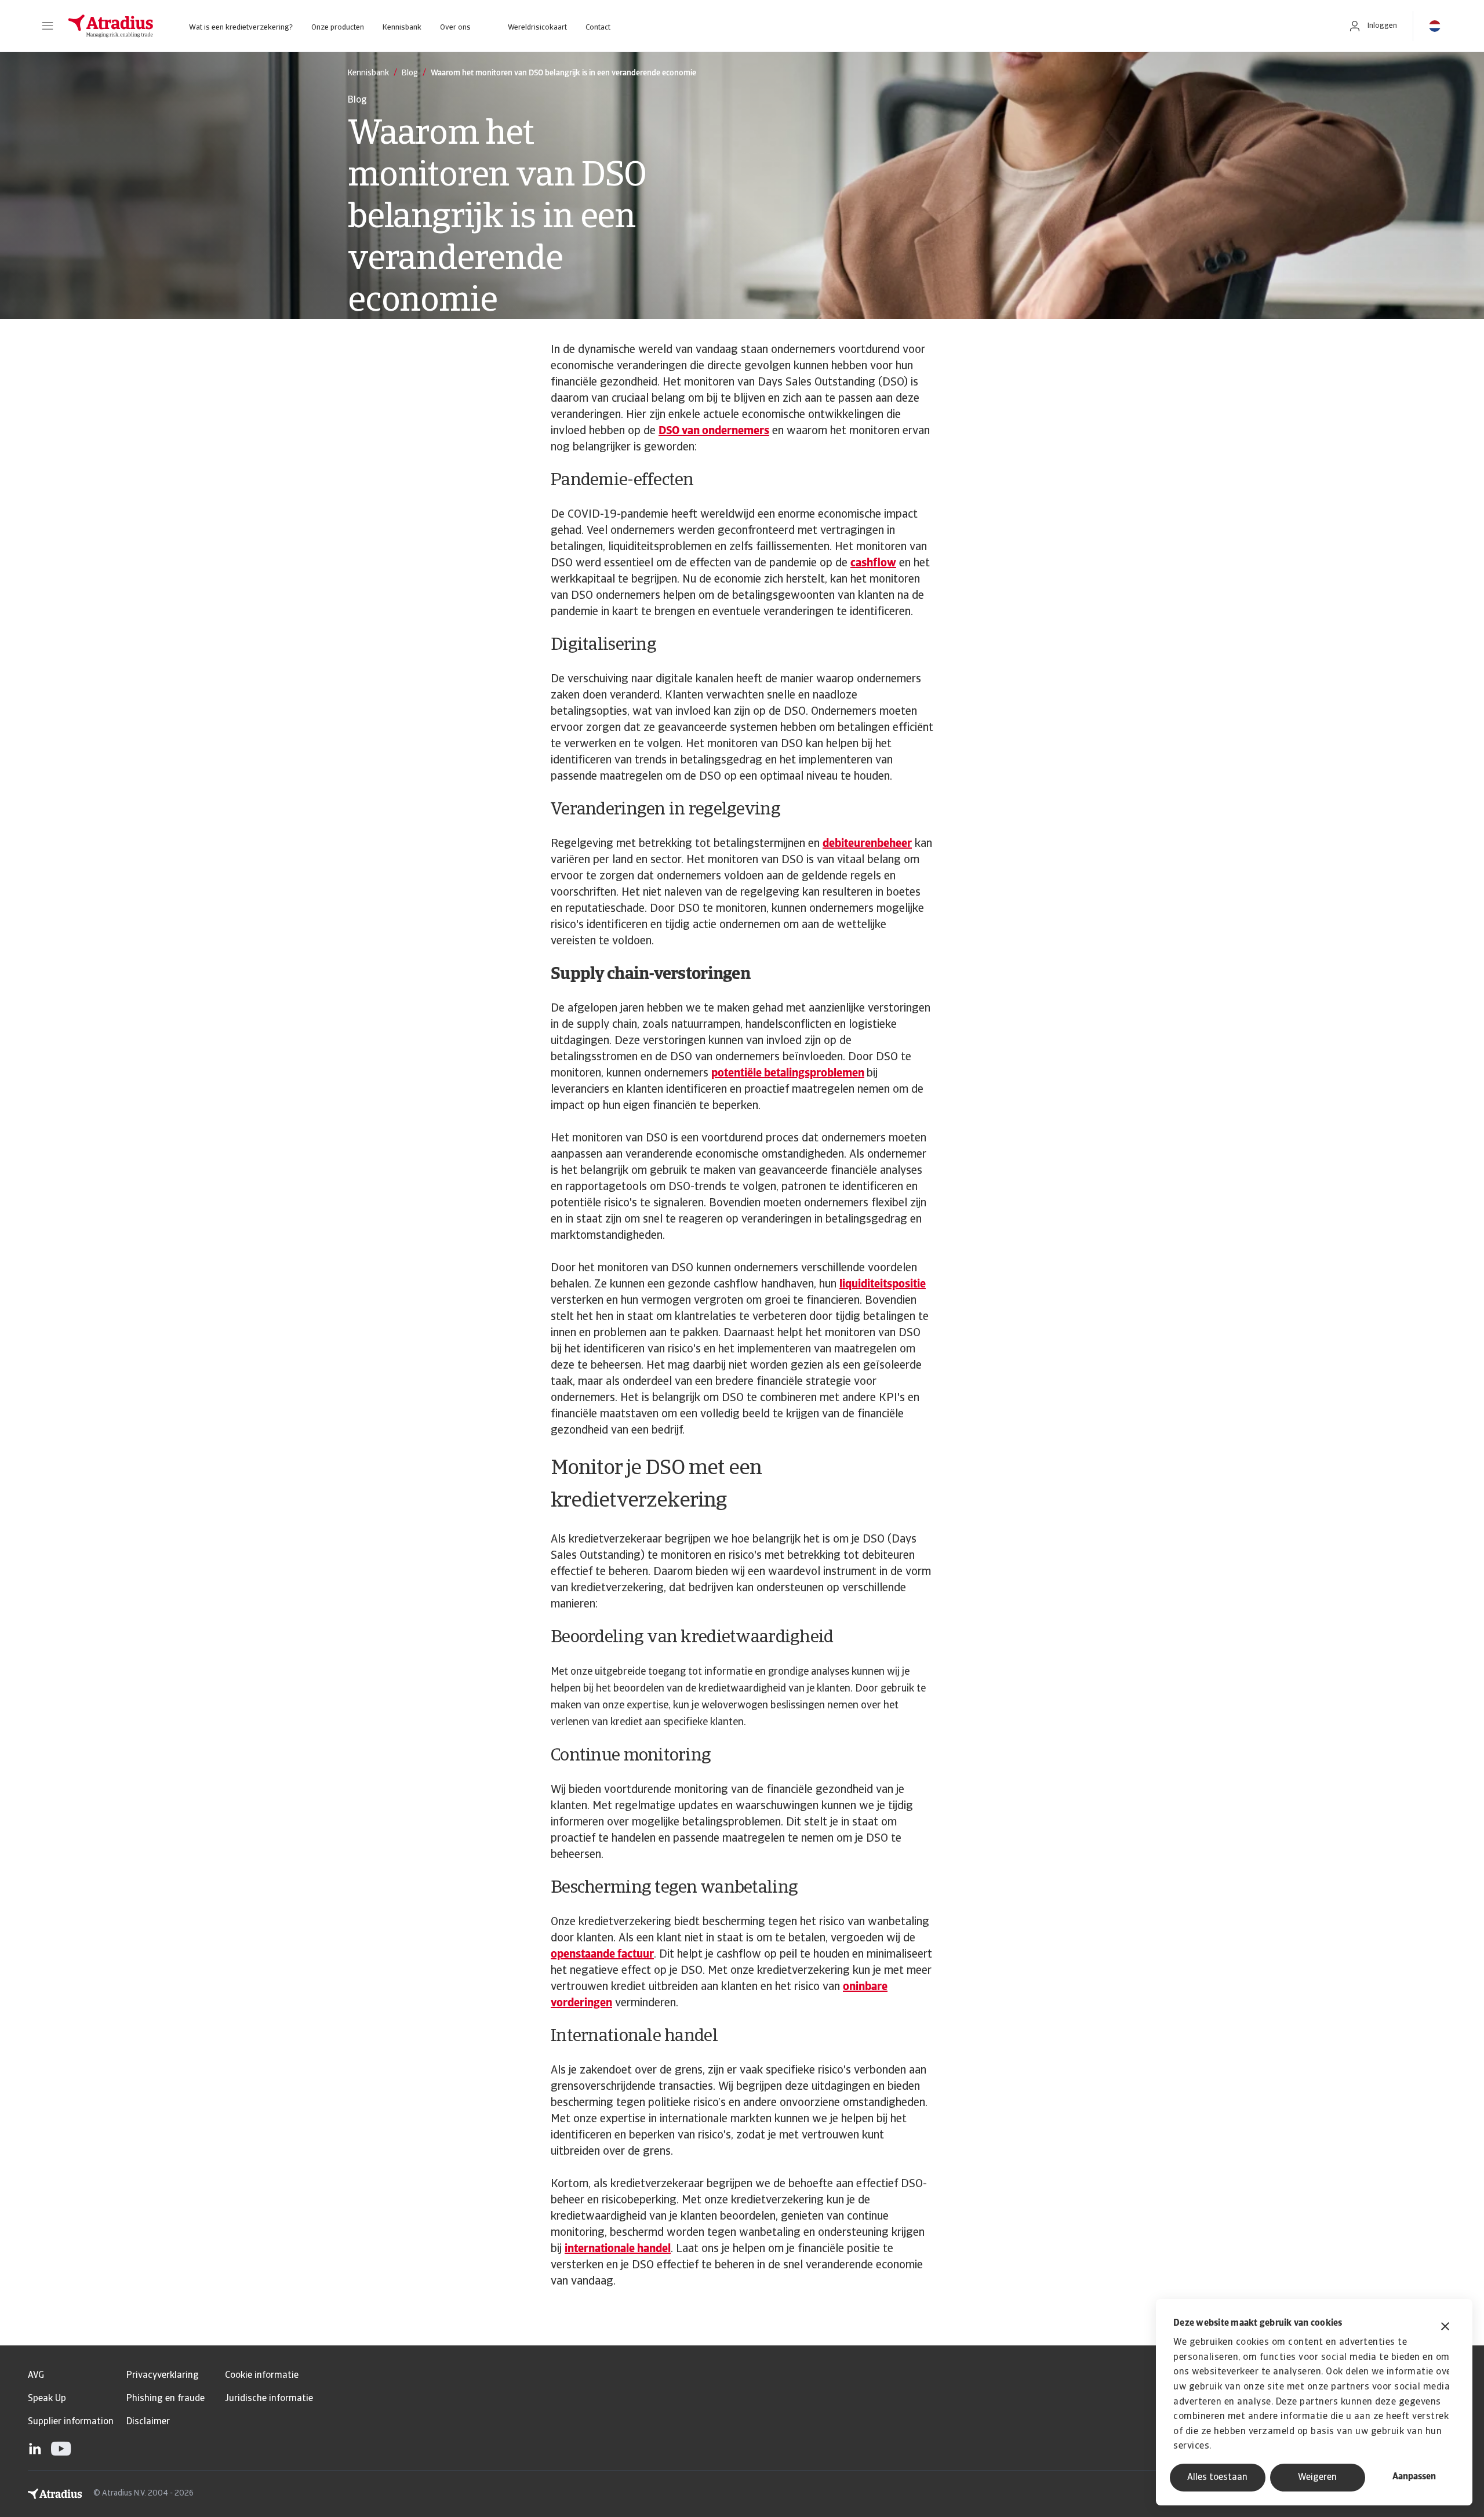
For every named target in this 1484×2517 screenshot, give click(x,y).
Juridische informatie (269, 2399)
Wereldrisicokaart (537, 28)
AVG (36, 2376)
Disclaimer (148, 2422)
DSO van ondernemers (714, 431)
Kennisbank (402, 28)
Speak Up (47, 2399)
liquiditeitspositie (883, 1285)
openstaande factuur (602, 1955)
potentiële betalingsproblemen (788, 1074)
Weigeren (1317, 2478)
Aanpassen (1414, 2477)
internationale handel (618, 2249)
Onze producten (338, 28)
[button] (48, 26)
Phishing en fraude (166, 2399)
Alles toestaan (1217, 2478)
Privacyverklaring (163, 2376)
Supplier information (71, 2422)
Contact (598, 28)
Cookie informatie (262, 2376)
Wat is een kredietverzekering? (241, 28)
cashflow (873, 563)
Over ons (455, 28)
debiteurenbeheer (867, 844)
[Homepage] (111, 26)
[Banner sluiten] (1445, 2328)
